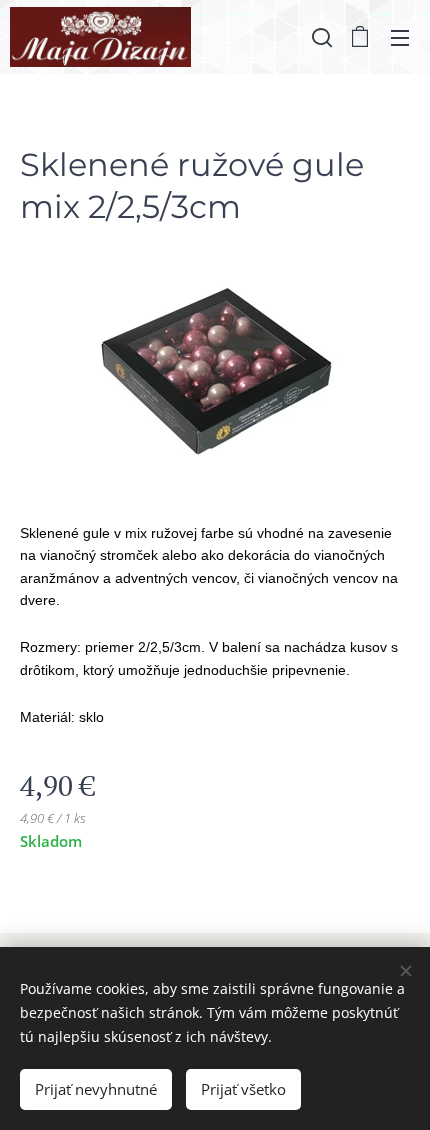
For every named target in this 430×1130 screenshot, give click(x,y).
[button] (320, 37)
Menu (400, 37)
